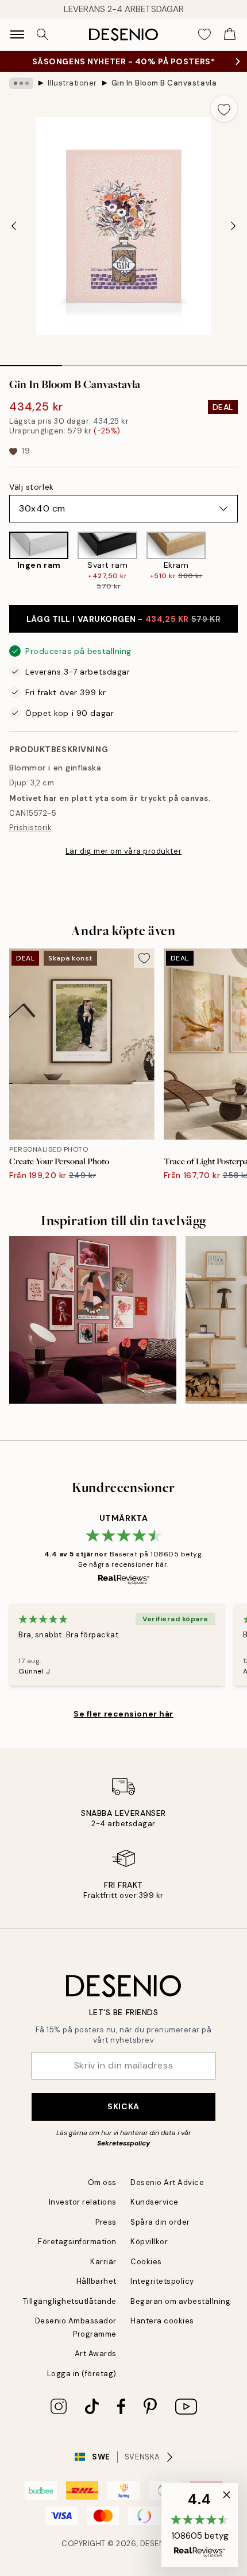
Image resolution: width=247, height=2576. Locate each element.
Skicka (123, 2106)
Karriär (103, 2262)
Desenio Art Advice (167, 2182)
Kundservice (155, 2202)
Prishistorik (30, 828)
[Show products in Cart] (230, 34)
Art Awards (96, 2354)
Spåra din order (160, 2222)
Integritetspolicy (162, 2281)
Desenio (157, 2544)
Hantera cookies (162, 2321)
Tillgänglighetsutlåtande (70, 2301)
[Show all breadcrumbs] (21, 83)
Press (106, 2222)
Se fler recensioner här (123, 1714)
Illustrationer (72, 83)
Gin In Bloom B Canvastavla (164, 83)
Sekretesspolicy (123, 2143)
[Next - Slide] (233, 226)
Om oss (102, 2182)
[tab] (31, 362)
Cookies (146, 2262)
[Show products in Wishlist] (204, 34)
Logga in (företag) (82, 2374)
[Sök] (43, 34)
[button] (200, 2525)
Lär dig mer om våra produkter (123, 851)
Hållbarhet (97, 2281)
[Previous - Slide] (14, 226)
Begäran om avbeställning (180, 2301)
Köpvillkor (149, 2242)
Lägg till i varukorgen (123, 619)
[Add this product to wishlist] (224, 109)
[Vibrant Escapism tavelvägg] (93, 1320)
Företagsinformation (77, 2242)
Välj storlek (32, 487)
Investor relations (83, 2202)
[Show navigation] (17, 34)
